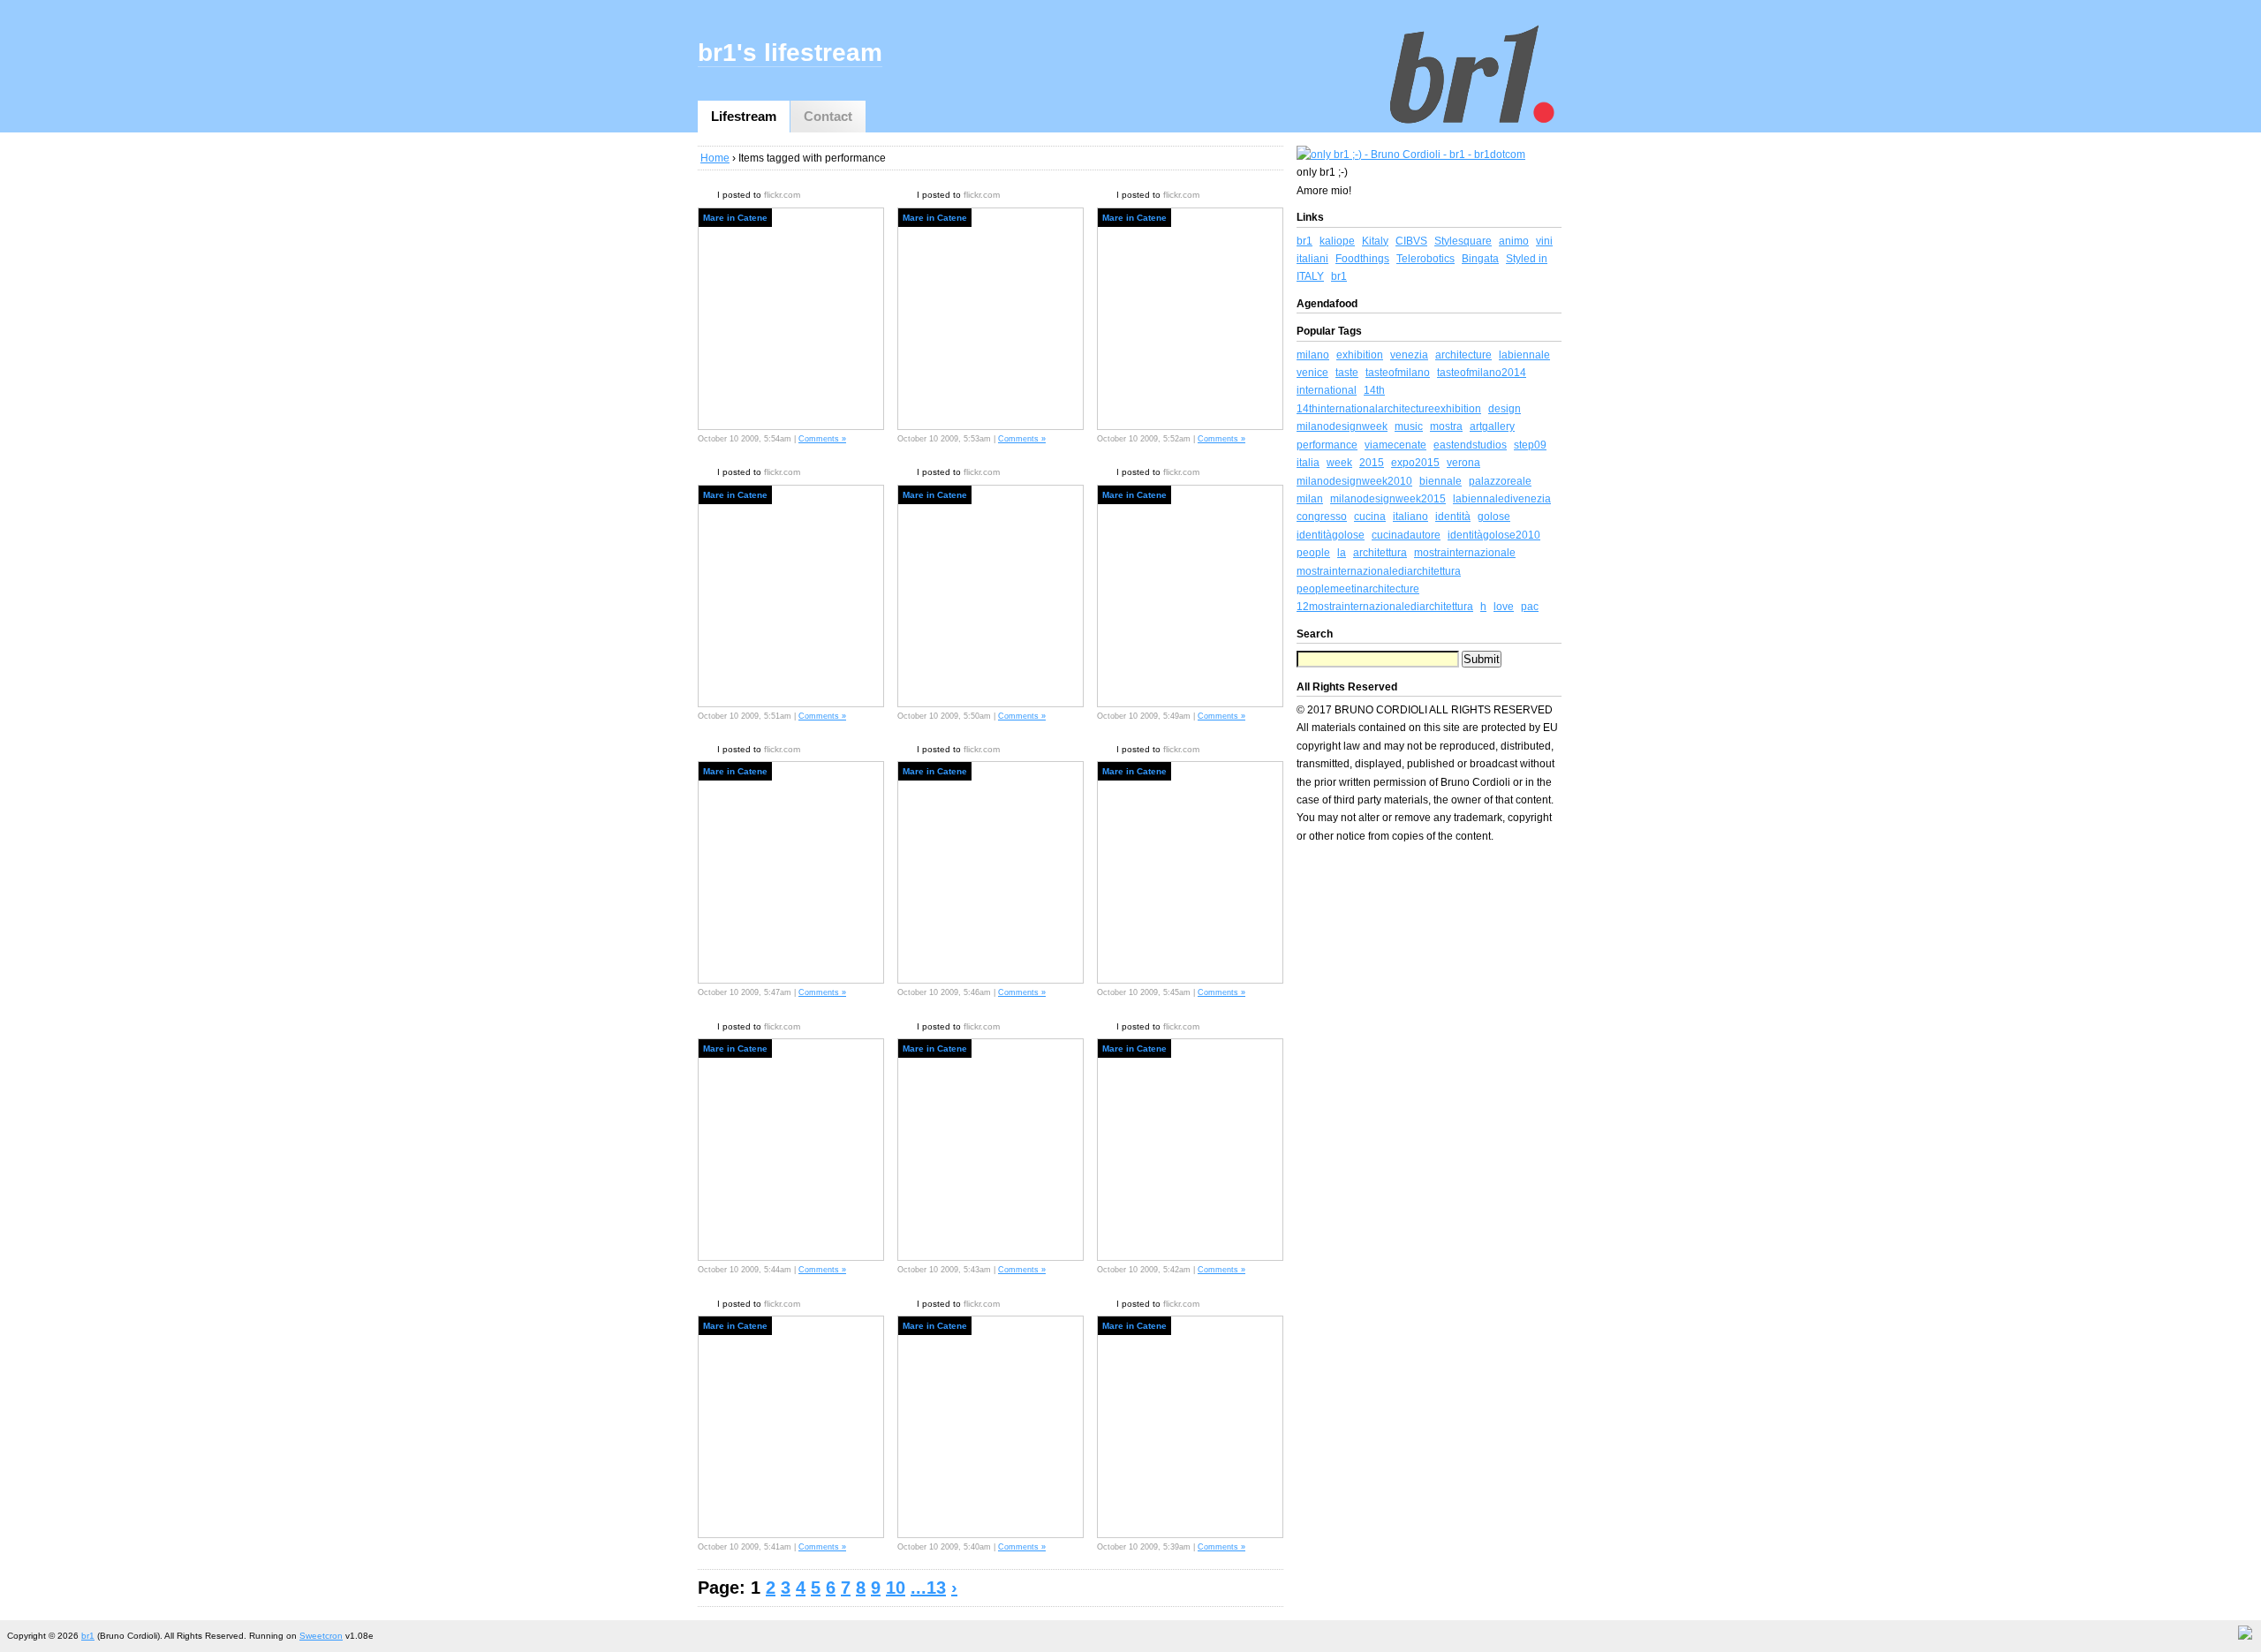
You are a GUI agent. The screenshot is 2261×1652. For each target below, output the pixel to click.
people (1313, 553)
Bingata (1480, 259)
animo (1514, 241)
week (1339, 463)
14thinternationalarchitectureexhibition (1389, 409)
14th (1374, 390)
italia (1308, 463)
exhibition (1360, 355)
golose (1494, 517)
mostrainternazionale (1465, 553)
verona (1463, 463)
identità (1453, 517)
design (1505, 409)
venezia (1409, 355)
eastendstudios (1470, 445)
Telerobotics (1425, 259)
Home (715, 158)
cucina (1370, 517)
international (1327, 390)
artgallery (1492, 426)
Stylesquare (1463, 241)
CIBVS (1411, 241)
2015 (1372, 463)
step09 (1530, 445)
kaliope (1337, 241)
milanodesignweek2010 (1354, 481)
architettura (1380, 553)
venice (1312, 373)
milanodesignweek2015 (1388, 499)
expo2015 (1415, 463)
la (1342, 553)
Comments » (822, 439)
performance (1327, 445)
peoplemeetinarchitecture (1358, 589)
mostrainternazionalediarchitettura (1379, 571)
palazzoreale (1500, 481)
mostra (1446, 426)
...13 (928, 1588)
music (1409, 426)
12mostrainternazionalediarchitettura (1385, 607)
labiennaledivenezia (1502, 499)
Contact (828, 116)
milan (1310, 499)
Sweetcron (321, 1636)
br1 (1304, 241)
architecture (1463, 355)
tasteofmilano (1398, 373)
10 (896, 1588)
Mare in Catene (735, 218)
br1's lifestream (790, 53)
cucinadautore (1406, 535)
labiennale (1524, 355)
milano (1313, 355)
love (1504, 607)
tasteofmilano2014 (1482, 373)
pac (1530, 607)
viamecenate (1395, 445)
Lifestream (744, 116)
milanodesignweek (1342, 426)
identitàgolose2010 (1494, 535)
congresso (1322, 517)
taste (1347, 373)
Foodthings (1362, 259)
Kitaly (1375, 241)
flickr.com (782, 195)
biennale (1441, 481)
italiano (1410, 517)
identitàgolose (1331, 535)
